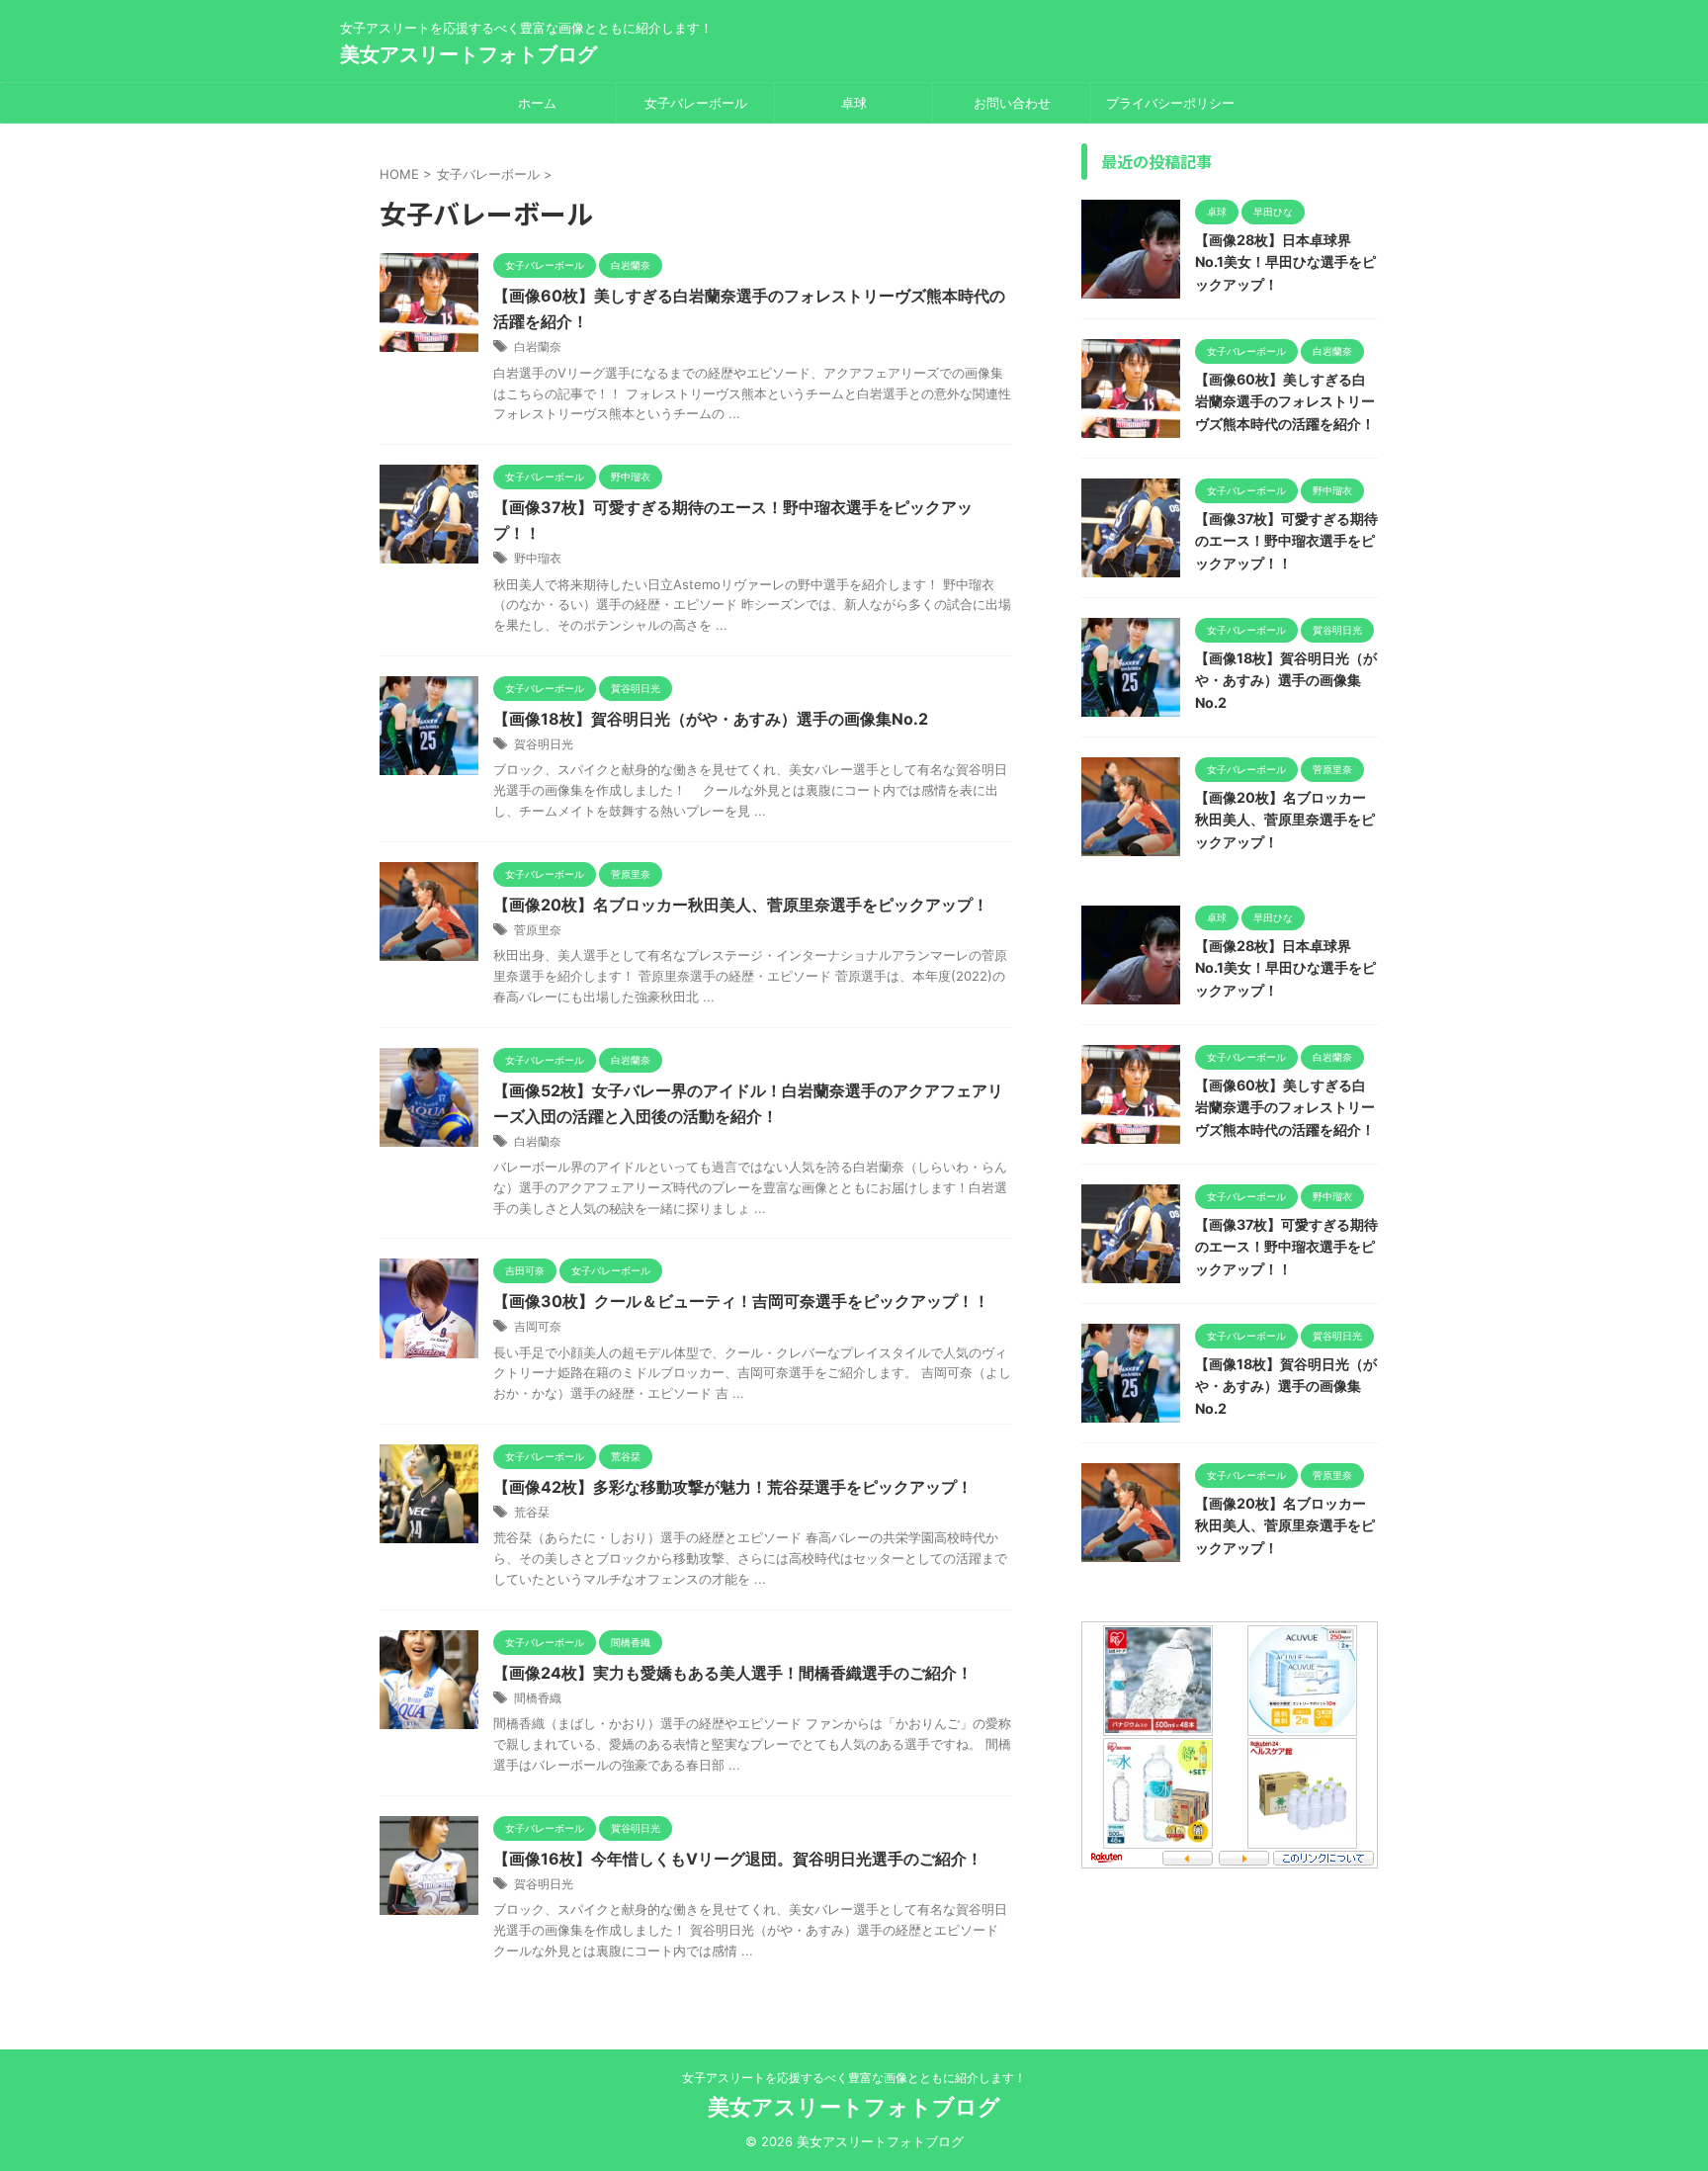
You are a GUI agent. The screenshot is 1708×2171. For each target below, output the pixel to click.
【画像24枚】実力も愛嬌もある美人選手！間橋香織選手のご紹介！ (733, 1673)
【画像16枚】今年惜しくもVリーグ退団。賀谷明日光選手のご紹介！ (738, 1859)
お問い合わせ (1012, 103)
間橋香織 (538, 1698)
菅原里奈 (538, 930)
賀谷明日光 (544, 744)
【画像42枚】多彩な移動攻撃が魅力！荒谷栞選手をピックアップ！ (733, 1487)
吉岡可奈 (538, 1326)
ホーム (537, 103)
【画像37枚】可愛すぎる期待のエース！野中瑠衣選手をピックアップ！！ (1286, 541)
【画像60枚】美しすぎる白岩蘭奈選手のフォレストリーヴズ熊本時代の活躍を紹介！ (1285, 401)
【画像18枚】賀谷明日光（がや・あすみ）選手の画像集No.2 (711, 719)
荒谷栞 (532, 1512)
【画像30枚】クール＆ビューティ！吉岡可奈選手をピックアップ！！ (741, 1301)
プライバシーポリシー (1170, 103)
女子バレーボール (696, 103)
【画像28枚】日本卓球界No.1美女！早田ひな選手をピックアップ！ (1285, 262)
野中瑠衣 (538, 558)
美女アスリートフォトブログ (469, 54)
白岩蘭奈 (538, 347)
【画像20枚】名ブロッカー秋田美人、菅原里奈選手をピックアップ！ (741, 905)
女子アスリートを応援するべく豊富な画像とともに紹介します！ (854, 2078)
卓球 (854, 103)
